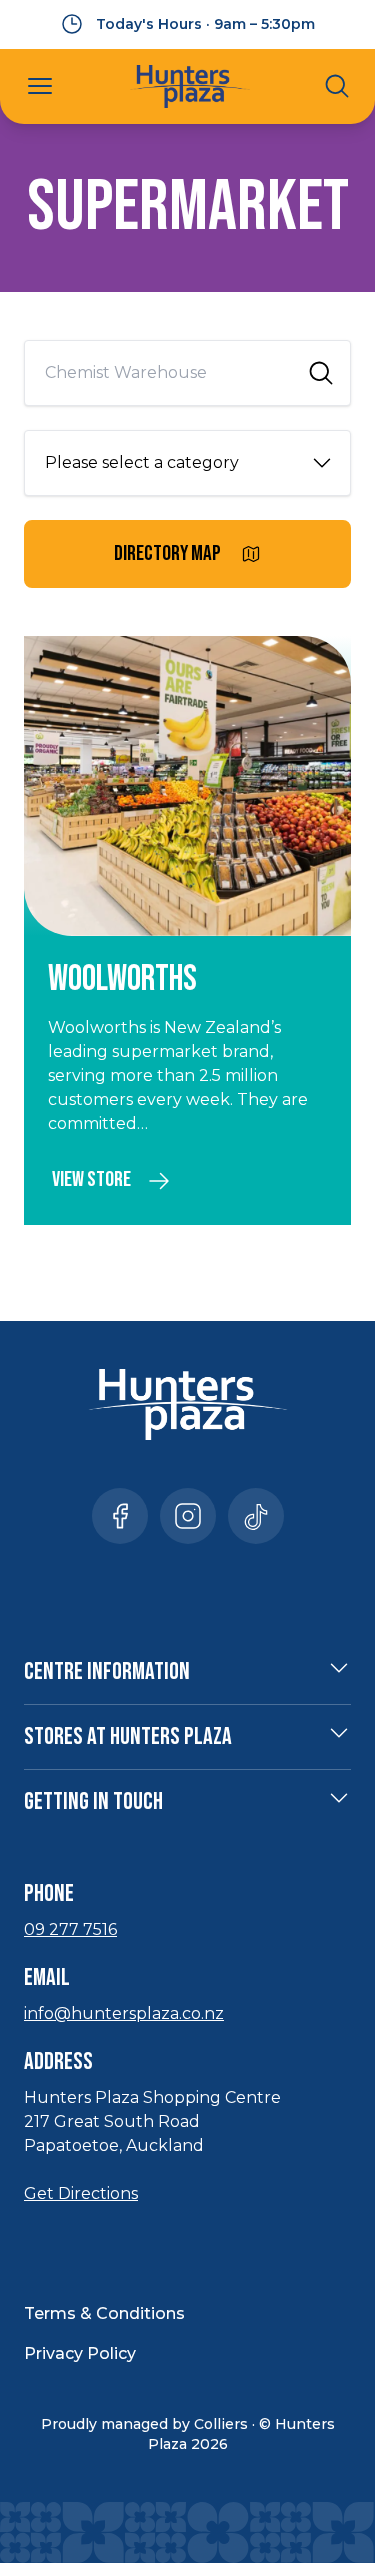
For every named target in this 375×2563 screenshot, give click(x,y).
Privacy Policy (80, 2353)
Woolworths (122, 979)
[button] (40, 86)
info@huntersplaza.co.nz (124, 2013)
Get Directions (81, 2193)
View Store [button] (91, 1179)
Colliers (221, 2424)
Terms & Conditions (104, 2313)
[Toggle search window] (337, 86)
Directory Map (167, 553)
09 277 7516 (70, 1929)
